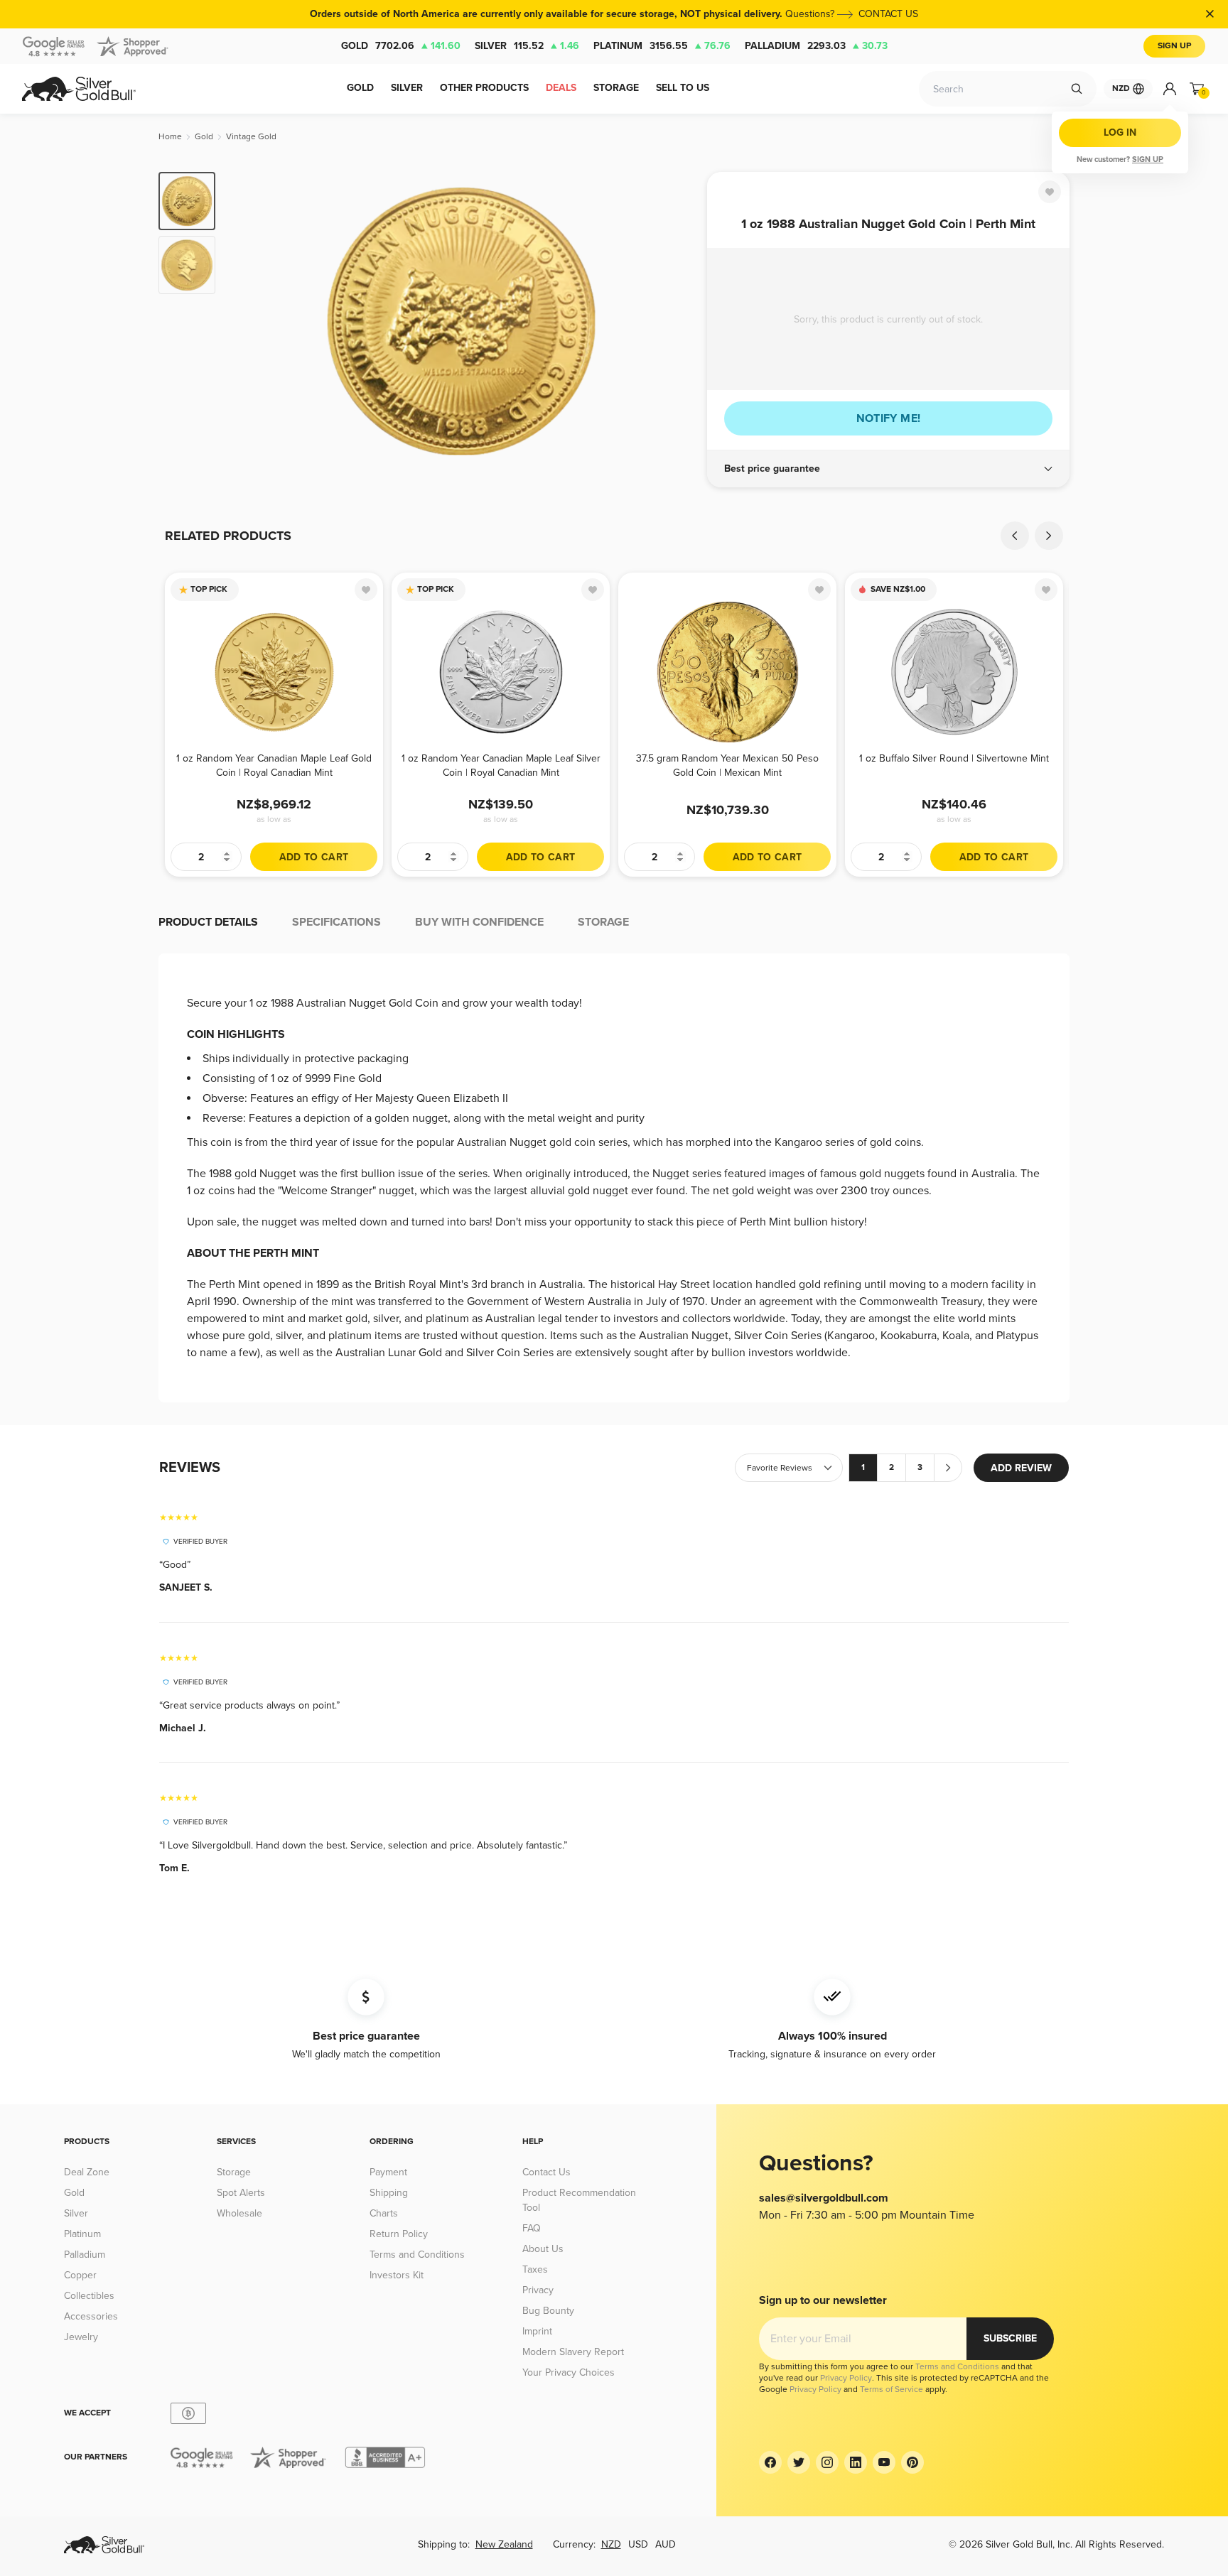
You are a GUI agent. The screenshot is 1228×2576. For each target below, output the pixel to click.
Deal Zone (87, 2172)
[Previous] (248, 321)
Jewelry (81, 2337)
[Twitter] (799, 2462)
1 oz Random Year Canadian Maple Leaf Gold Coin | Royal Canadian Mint (274, 765)
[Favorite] (1050, 192)
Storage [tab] (603, 922)
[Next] (674, 321)
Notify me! (889, 418)
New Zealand (504, 2544)
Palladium (816, 46)
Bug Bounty (548, 2311)
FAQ (532, 2228)
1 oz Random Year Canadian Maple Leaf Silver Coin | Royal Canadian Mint (501, 765)
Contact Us (546, 2172)
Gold (401, 46)
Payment (388, 2172)
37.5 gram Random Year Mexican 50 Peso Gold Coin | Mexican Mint (727, 765)
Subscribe (1010, 2338)
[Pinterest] (912, 2462)
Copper (80, 2275)
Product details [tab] (208, 922)
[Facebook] (770, 2462)
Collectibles (89, 2296)
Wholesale (239, 2213)
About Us (543, 2249)
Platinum (662, 46)
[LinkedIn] (856, 2462)
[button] (888, 469)
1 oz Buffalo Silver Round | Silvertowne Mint (954, 758)
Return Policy (399, 2234)
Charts (384, 2213)
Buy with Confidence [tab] (479, 922)
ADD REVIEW (1021, 1468)
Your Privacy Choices (569, 2372)
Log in (1120, 132)
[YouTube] (884, 2462)
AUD (666, 2544)
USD (638, 2544)
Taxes (535, 2269)
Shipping (389, 2193)
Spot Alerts (241, 2193)
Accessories (91, 2316)
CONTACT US (888, 14)
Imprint (537, 2331)
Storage (234, 2172)
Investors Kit (397, 2275)
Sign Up (1174, 46)
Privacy (538, 2290)
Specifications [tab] (336, 922)
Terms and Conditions (417, 2255)
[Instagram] (827, 2462)
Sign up (1148, 159)
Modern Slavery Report (573, 2352)
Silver (527, 46)
